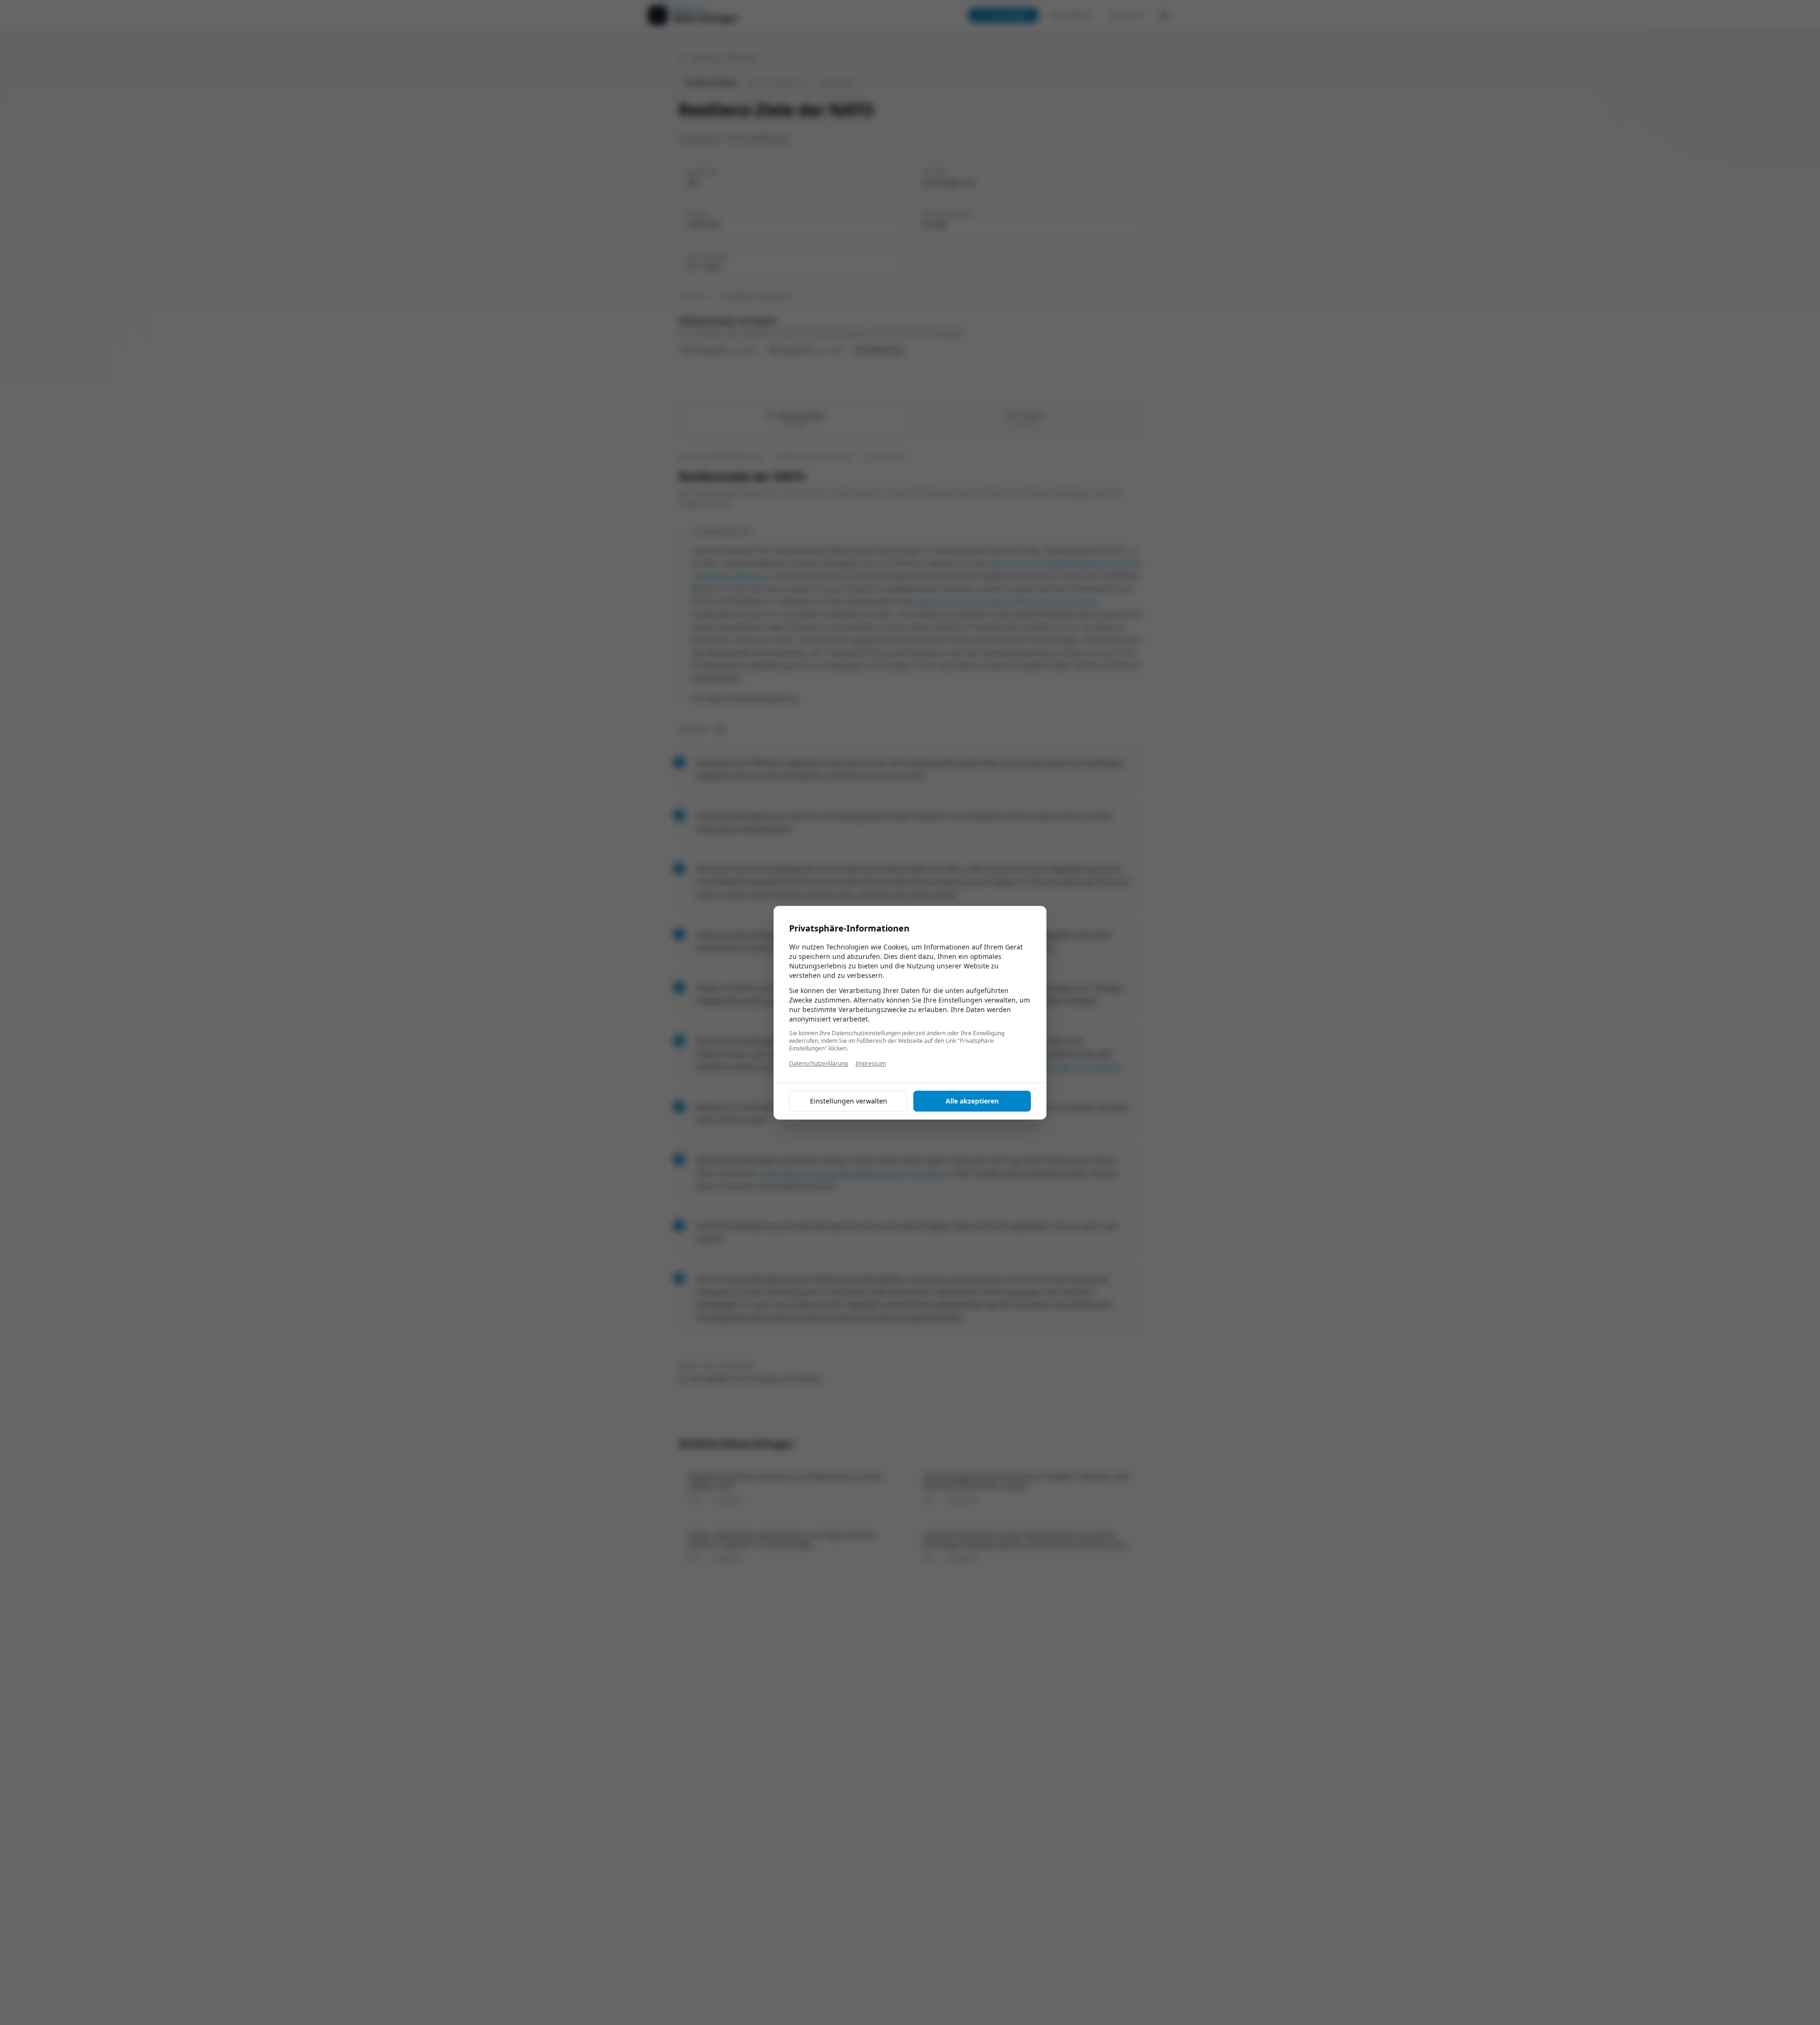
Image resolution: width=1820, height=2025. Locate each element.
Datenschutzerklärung (819, 1064)
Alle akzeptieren (972, 1101)
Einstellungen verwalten (849, 1101)
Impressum (871, 1064)
